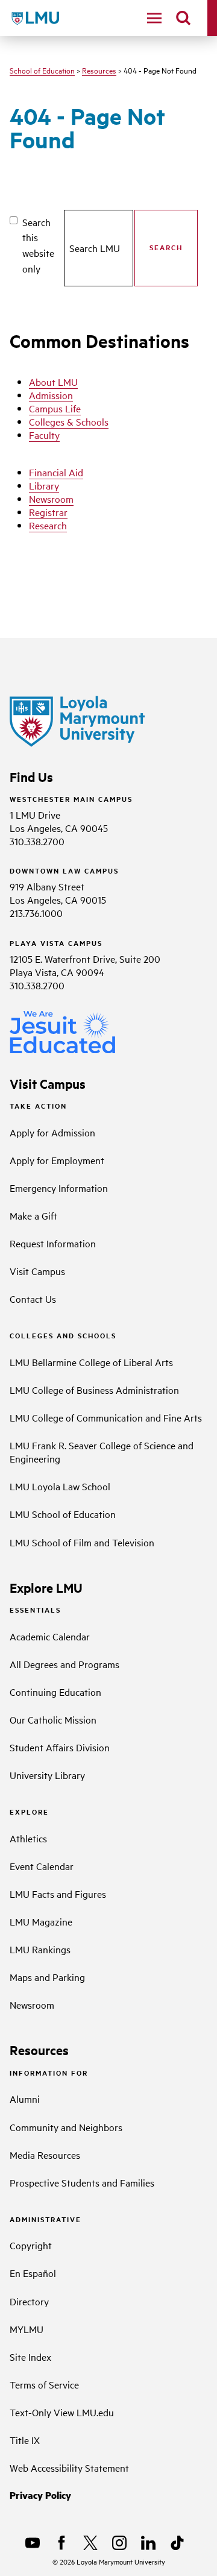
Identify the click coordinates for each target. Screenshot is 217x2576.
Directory (29, 2301)
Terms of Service (44, 2384)
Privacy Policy (40, 2495)
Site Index (30, 2357)
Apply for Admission (52, 1132)
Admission (51, 395)
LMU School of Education (63, 1514)
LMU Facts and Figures (58, 1894)
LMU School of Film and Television (82, 1542)
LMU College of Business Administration (94, 1390)
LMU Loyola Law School (60, 1486)
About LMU (53, 382)
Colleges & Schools (69, 421)
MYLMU (27, 2329)
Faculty (44, 435)
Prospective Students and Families (82, 2182)
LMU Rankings (40, 1949)
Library (44, 485)
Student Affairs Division (60, 1747)
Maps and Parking (47, 1977)
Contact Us (33, 1299)
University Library (47, 1775)
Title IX (25, 2440)
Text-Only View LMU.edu (62, 2412)
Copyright (31, 2245)
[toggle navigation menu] (154, 18)
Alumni (25, 2099)
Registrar (48, 512)
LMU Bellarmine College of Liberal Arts (91, 1362)
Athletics (28, 1838)
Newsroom (51, 499)
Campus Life (55, 408)
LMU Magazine (41, 1921)
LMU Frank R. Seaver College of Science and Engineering (102, 1452)
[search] (183, 18)
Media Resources (45, 2155)
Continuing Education (55, 1692)
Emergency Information (59, 1188)
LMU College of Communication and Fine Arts (106, 1417)
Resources (99, 70)
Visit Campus (37, 1271)
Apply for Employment (57, 1160)
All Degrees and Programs (64, 1664)
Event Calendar (42, 1866)
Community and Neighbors (66, 2127)
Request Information (53, 1243)
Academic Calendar (50, 1636)
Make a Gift (33, 1215)
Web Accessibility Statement (69, 2467)
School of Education (42, 70)
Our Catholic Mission (53, 1719)
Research (48, 525)
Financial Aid (56, 472)
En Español (33, 2273)
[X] (90, 2543)
